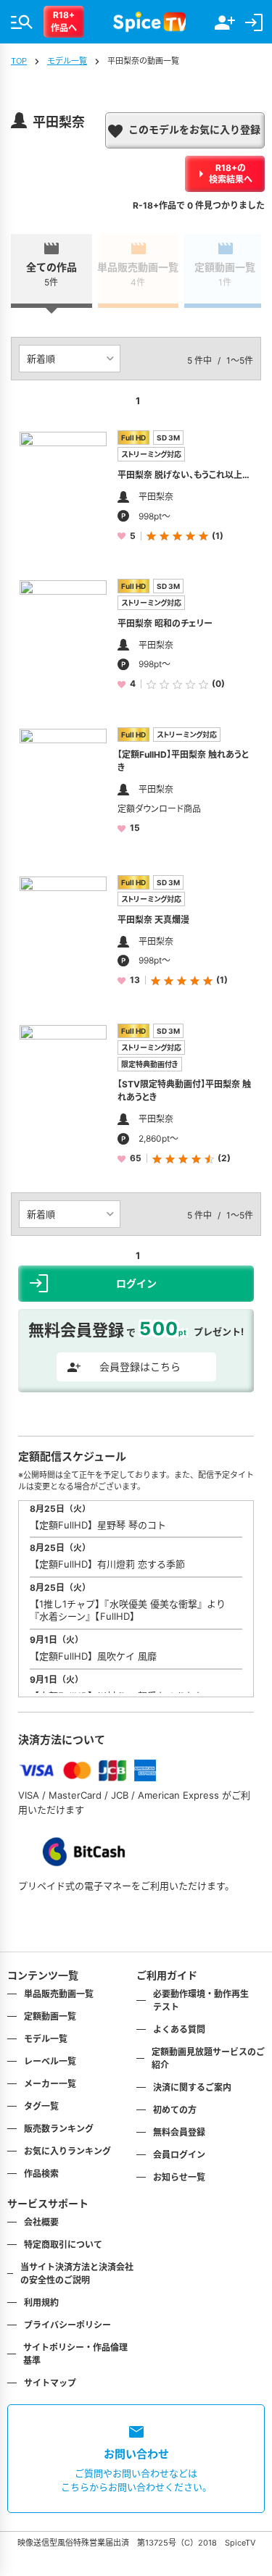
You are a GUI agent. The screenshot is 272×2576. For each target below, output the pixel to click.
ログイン (136, 1283)
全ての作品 (51, 274)
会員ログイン (179, 2155)
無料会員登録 (179, 2132)
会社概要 (41, 2222)
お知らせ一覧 (179, 2177)
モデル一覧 (67, 61)
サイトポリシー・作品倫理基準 (75, 2354)
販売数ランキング (59, 2129)
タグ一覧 (41, 2106)
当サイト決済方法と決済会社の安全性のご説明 (77, 2274)
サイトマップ (50, 2383)
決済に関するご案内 (192, 2087)
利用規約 (41, 2303)
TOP (19, 61)
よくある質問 (179, 2029)
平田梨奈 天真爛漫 (153, 920)
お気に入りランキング (67, 2151)
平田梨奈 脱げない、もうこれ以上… (184, 475)
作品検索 (41, 2174)
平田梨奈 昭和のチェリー (165, 623)
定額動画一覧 (225, 274)
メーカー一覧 (50, 2084)
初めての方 (175, 2110)
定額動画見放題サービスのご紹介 (208, 2058)
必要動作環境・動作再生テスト (201, 2000)
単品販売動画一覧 (139, 274)
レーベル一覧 (50, 2061)
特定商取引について (63, 2245)
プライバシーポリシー (67, 2325)
